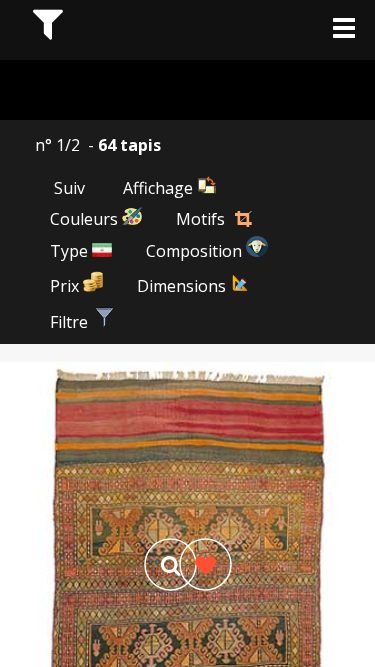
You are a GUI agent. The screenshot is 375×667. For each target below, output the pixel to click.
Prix (66, 286)
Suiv (69, 188)
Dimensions (183, 286)
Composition (196, 251)
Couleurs (86, 219)
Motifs (200, 219)
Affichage (160, 188)
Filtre (71, 322)
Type (71, 251)
